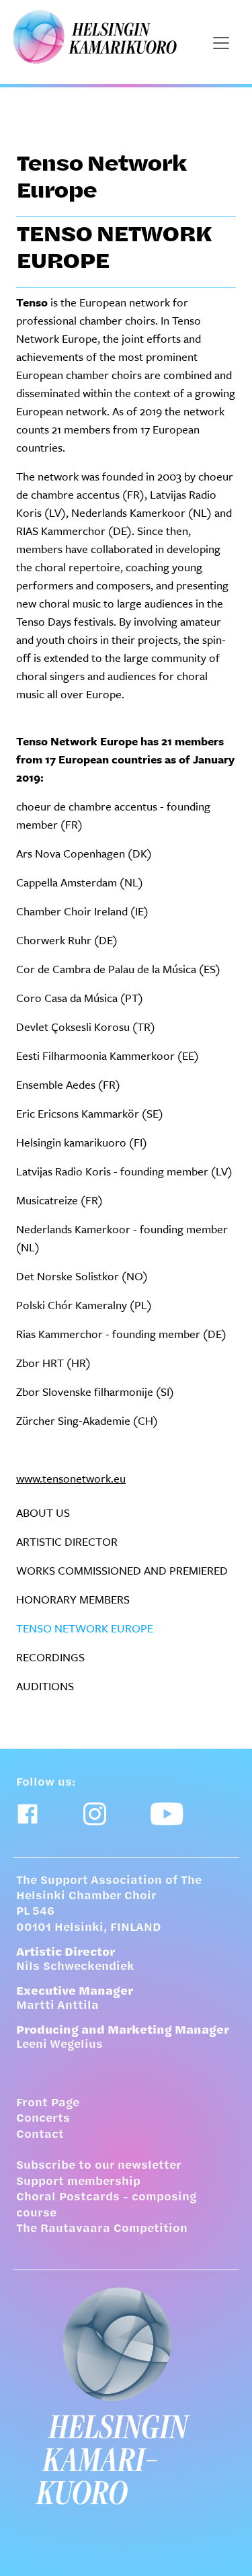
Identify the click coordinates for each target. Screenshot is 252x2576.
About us (43, 1512)
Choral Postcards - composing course (106, 2205)
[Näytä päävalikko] (221, 43)
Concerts (43, 2119)
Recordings (50, 1657)
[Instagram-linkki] (95, 1814)
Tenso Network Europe (85, 1628)
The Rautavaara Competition (102, 2229)
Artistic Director (67, 1541)
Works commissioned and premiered (122, 1570)
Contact (40, 2135)
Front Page (48, 2104)
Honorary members (73, 1599)
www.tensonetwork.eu (71, 1478)
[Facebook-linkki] (28, 1814)
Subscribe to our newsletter (99, 2166)
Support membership (78, 2182)
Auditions (45, 1686)
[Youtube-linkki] (167, 1814)
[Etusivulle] (126, 2396)
